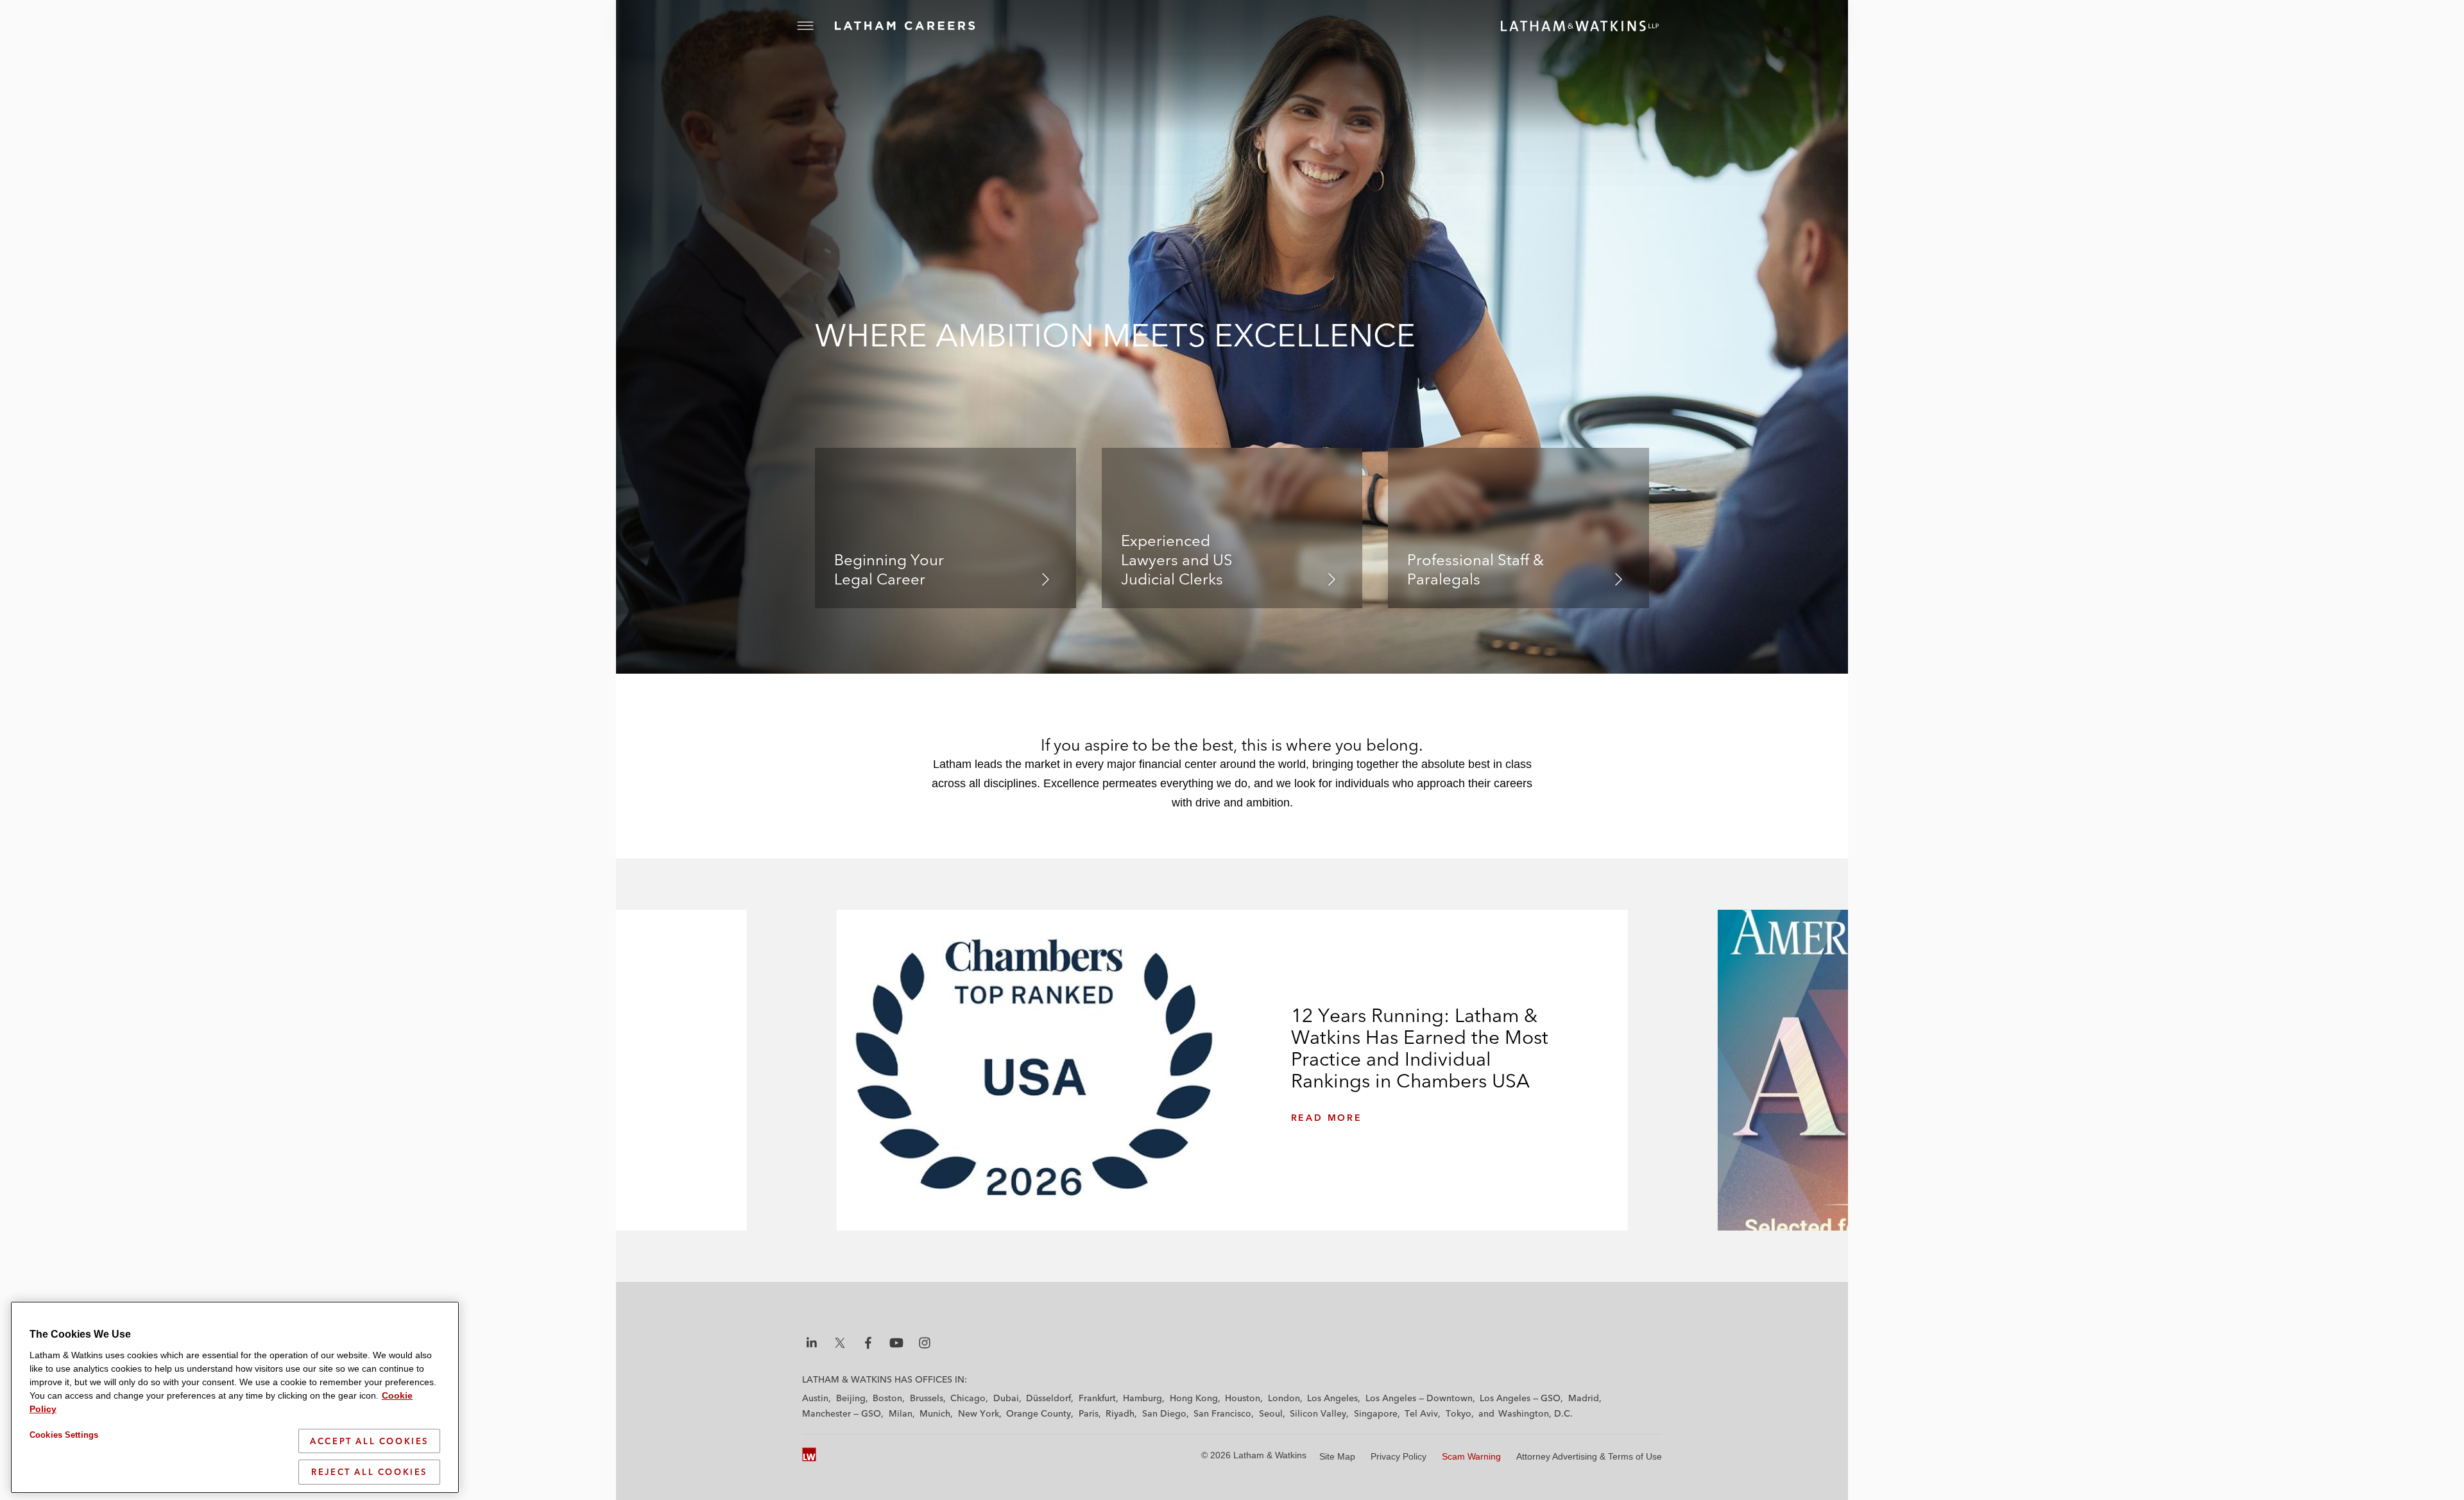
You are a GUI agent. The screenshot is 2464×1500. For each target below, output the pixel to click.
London (1284, 1398)
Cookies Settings (64, 1435)
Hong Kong (1194, 1398)
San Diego (1164, 1413)
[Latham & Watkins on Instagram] (925, 1343)
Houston (1243, 1398)
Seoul (1271, 1413)
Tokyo (1459, 1413)
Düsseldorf (1048, 1398)
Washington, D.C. (1536, 1413)
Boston (887, 1398)
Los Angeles (1332, 1398)
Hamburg (1142, 1398)
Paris (1089, 1413)
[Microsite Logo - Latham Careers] (918, 26)
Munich (935, 1413)
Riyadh (1120, 1413)
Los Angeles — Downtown (1419, 1398)
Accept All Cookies (369, 1441)
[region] (235, 1397)
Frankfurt (1097, 1398)
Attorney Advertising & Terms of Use (1589, 1456)
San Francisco (1222, 1413)
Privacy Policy (1399, 1456)
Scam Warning (1471, 1456)
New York (979, 1413)
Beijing (851, 1398)
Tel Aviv (1421, 1413)
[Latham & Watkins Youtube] (896, 1343)
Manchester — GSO (842, 1413)
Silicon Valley (1318, 1413)
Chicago (968, 1398)
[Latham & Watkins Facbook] (868, 1343)
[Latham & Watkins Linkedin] (812, 1343)
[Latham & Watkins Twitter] (840, 1343)
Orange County (1039, 1413)
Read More (1327, 1118)
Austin (815, 1398)
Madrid (1584, 1398)
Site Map (1337, 1456)
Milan (901, 1413)
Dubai (1006, 1398)
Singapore (1376, 1413)
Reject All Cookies (369, 1472)
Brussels (927, 1398)
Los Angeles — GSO (1520, 1398)
